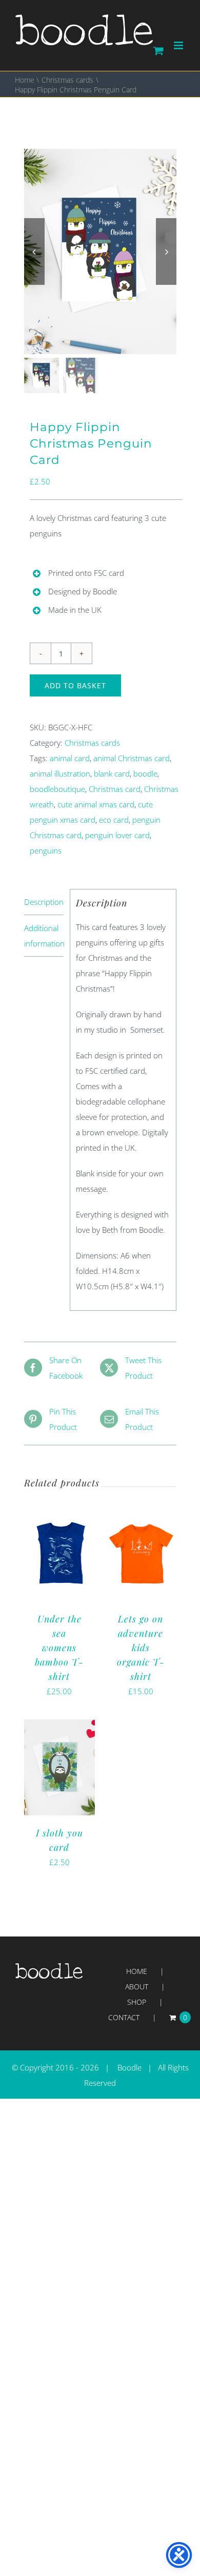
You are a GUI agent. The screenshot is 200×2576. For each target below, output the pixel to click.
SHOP (137, 2002)
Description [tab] (44, 902)
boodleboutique (57, 789)
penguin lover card (117, 835)
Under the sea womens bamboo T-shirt (59, 1648)
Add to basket (75, 685)
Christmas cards (92, 743)
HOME (137, 1971)
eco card (114, 820)
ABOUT (137, 1987)
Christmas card (115, 789)
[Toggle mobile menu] (179, 45)
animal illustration (60, 773)
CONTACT (124, 2017)
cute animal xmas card (96, 804)
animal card (70, 758)
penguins (46, 850)
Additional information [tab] (44, 936)
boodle (145, 773)
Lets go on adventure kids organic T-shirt (141, 1648)
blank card (112, 773)
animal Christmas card (132, 758)
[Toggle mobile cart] (158, 51)
